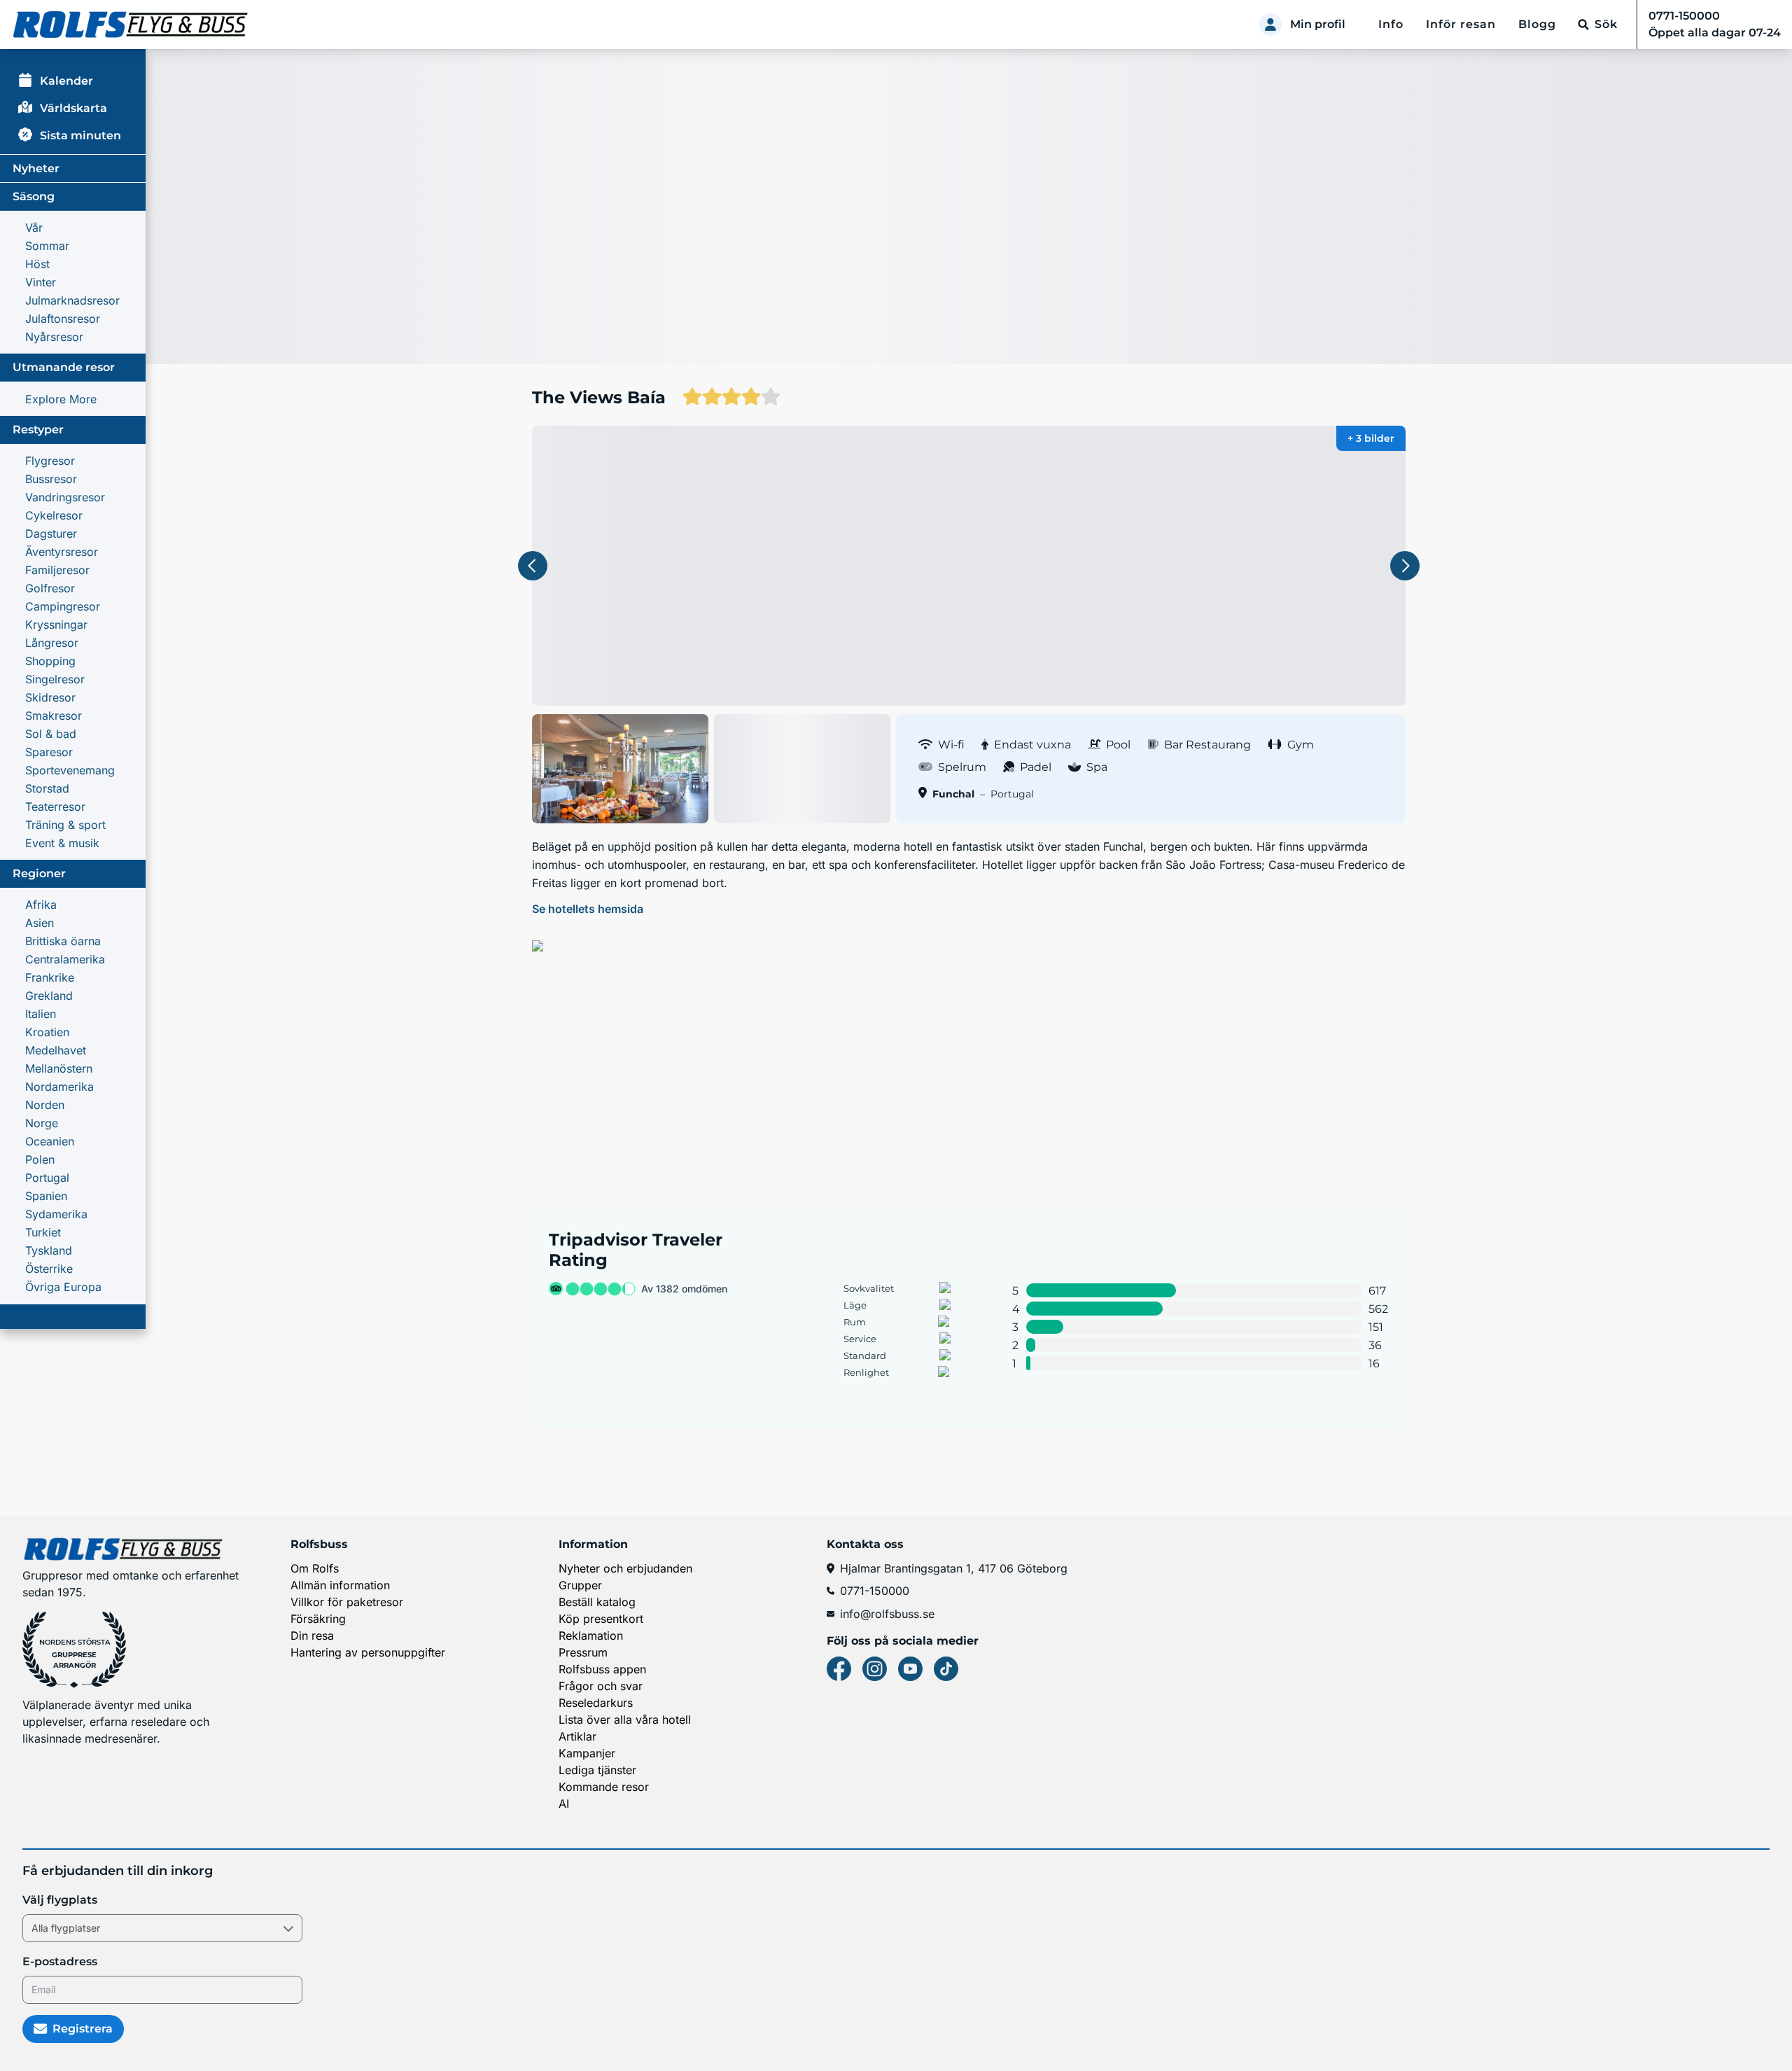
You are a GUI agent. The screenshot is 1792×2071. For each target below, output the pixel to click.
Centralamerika (65, 959)
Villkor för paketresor (347, 1602)
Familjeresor (57, 570)
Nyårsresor (54, 337)
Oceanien (50, 1141)
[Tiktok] (946, 1669)
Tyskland (49, 1250)
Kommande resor (604, 1787)
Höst (37, 264)
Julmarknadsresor (72, 300)
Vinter (41, 282)
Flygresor (50, 461)
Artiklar (577, 1736)
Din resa (312, 1636)
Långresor (52, 643)
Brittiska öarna (63, 941)
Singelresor (55, 679)
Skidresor (50, 697)
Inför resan (1461, 24)
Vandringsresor (65, 497)
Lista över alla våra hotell (625, 1720)
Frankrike (50, 977)
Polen (40, 1159)
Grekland (49, 996)
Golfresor (50, 588)
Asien (40, 923)
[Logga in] (1270, 25)
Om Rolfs (315, 1568)
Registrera (83, 2029)
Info (1391, 24)
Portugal (47, 1178)
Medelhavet (56, 1050)
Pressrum (583, 1652)
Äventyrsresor (62, 552)
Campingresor (63, 606)
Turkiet (43, 1232)
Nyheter (36, 168)
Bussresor (51, 479)
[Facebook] (839, 1669)
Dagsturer (51, 534)
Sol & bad (51, 734)
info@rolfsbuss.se (887, 1614)
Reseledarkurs (596, 1703)
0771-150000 (875, 1591)
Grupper (580, 1585)
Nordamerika (59, 1087)
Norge (42, 1123)
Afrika (41, 905)
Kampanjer (587, 1753)
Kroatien (47, 1032)
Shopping (50, 661)
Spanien (46, 1196)
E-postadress (60, 1961)
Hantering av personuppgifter (368, 1652)
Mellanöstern (59, 1068)
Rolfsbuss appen (602, 1669)
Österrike (49, 1269)
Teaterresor (55, 807)
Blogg (1537, 24)
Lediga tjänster (597, 1770)
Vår (34, 228)
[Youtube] (910, 1669)
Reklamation (591, 1636)
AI (564, 1804)
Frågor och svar (601, 1686)
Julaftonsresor (63, 319)
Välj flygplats (60, 1900)
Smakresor (54, 716)
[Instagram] (875, 1669)
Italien (41, 1014)
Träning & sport (65, 825)
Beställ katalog (597, 1602)
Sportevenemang (70, 770)
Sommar (47, 246)
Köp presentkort (601, 1619)
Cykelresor (54, 515)
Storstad (47, 788)
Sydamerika (56, 1214)
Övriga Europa (63, 1287)
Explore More (61, 399)
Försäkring (318, 1619)
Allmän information (340, 1585)
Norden (45, 1105)
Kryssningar (56, 625)
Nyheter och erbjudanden (625, 1568)
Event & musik (62, 843)
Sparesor (49, 752)
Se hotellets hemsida (588, 909)
